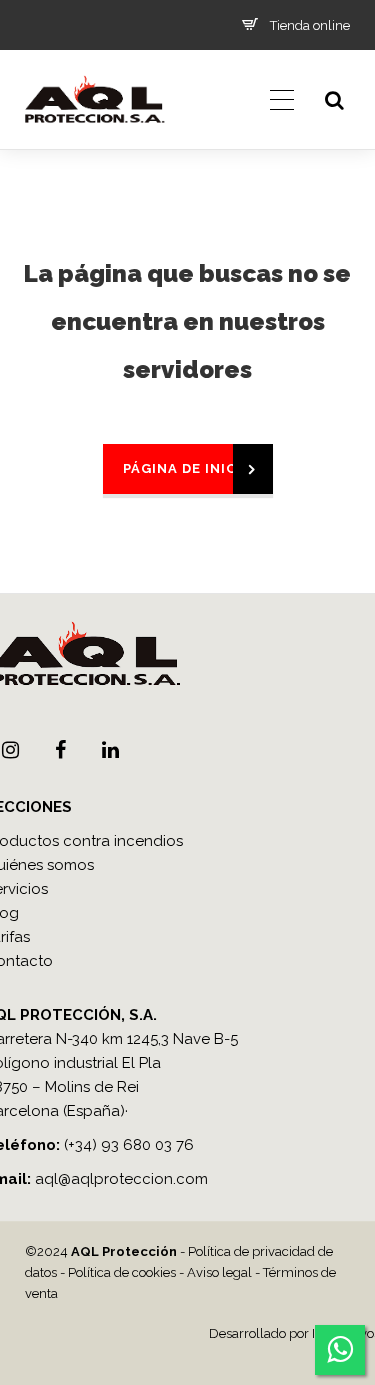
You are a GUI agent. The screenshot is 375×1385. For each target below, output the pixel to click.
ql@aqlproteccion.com (126, 1179)
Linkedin (110, 750)
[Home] (94, 145)
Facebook (60, 750)
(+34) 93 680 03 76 (129, 1145)
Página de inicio (188, 468)
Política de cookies (122, 1272)
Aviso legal (219, 1272)
